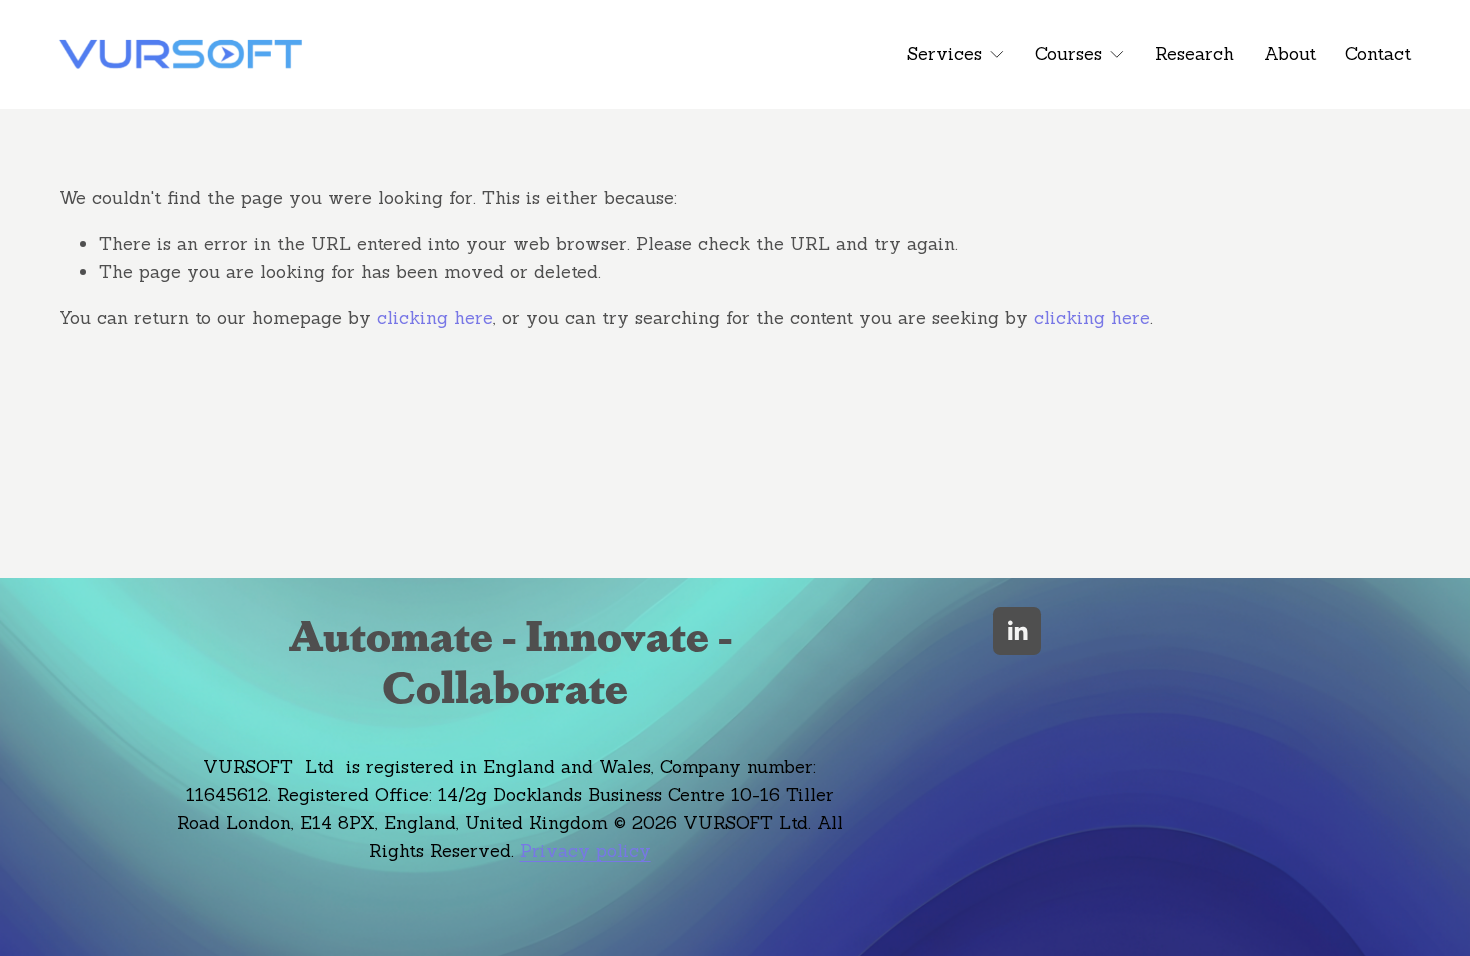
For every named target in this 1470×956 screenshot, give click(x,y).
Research (1194, 53)
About (1290, 53)
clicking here (435, 317)
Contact (1378, 53)
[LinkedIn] (1017, 631)
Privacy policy (585, 850)
